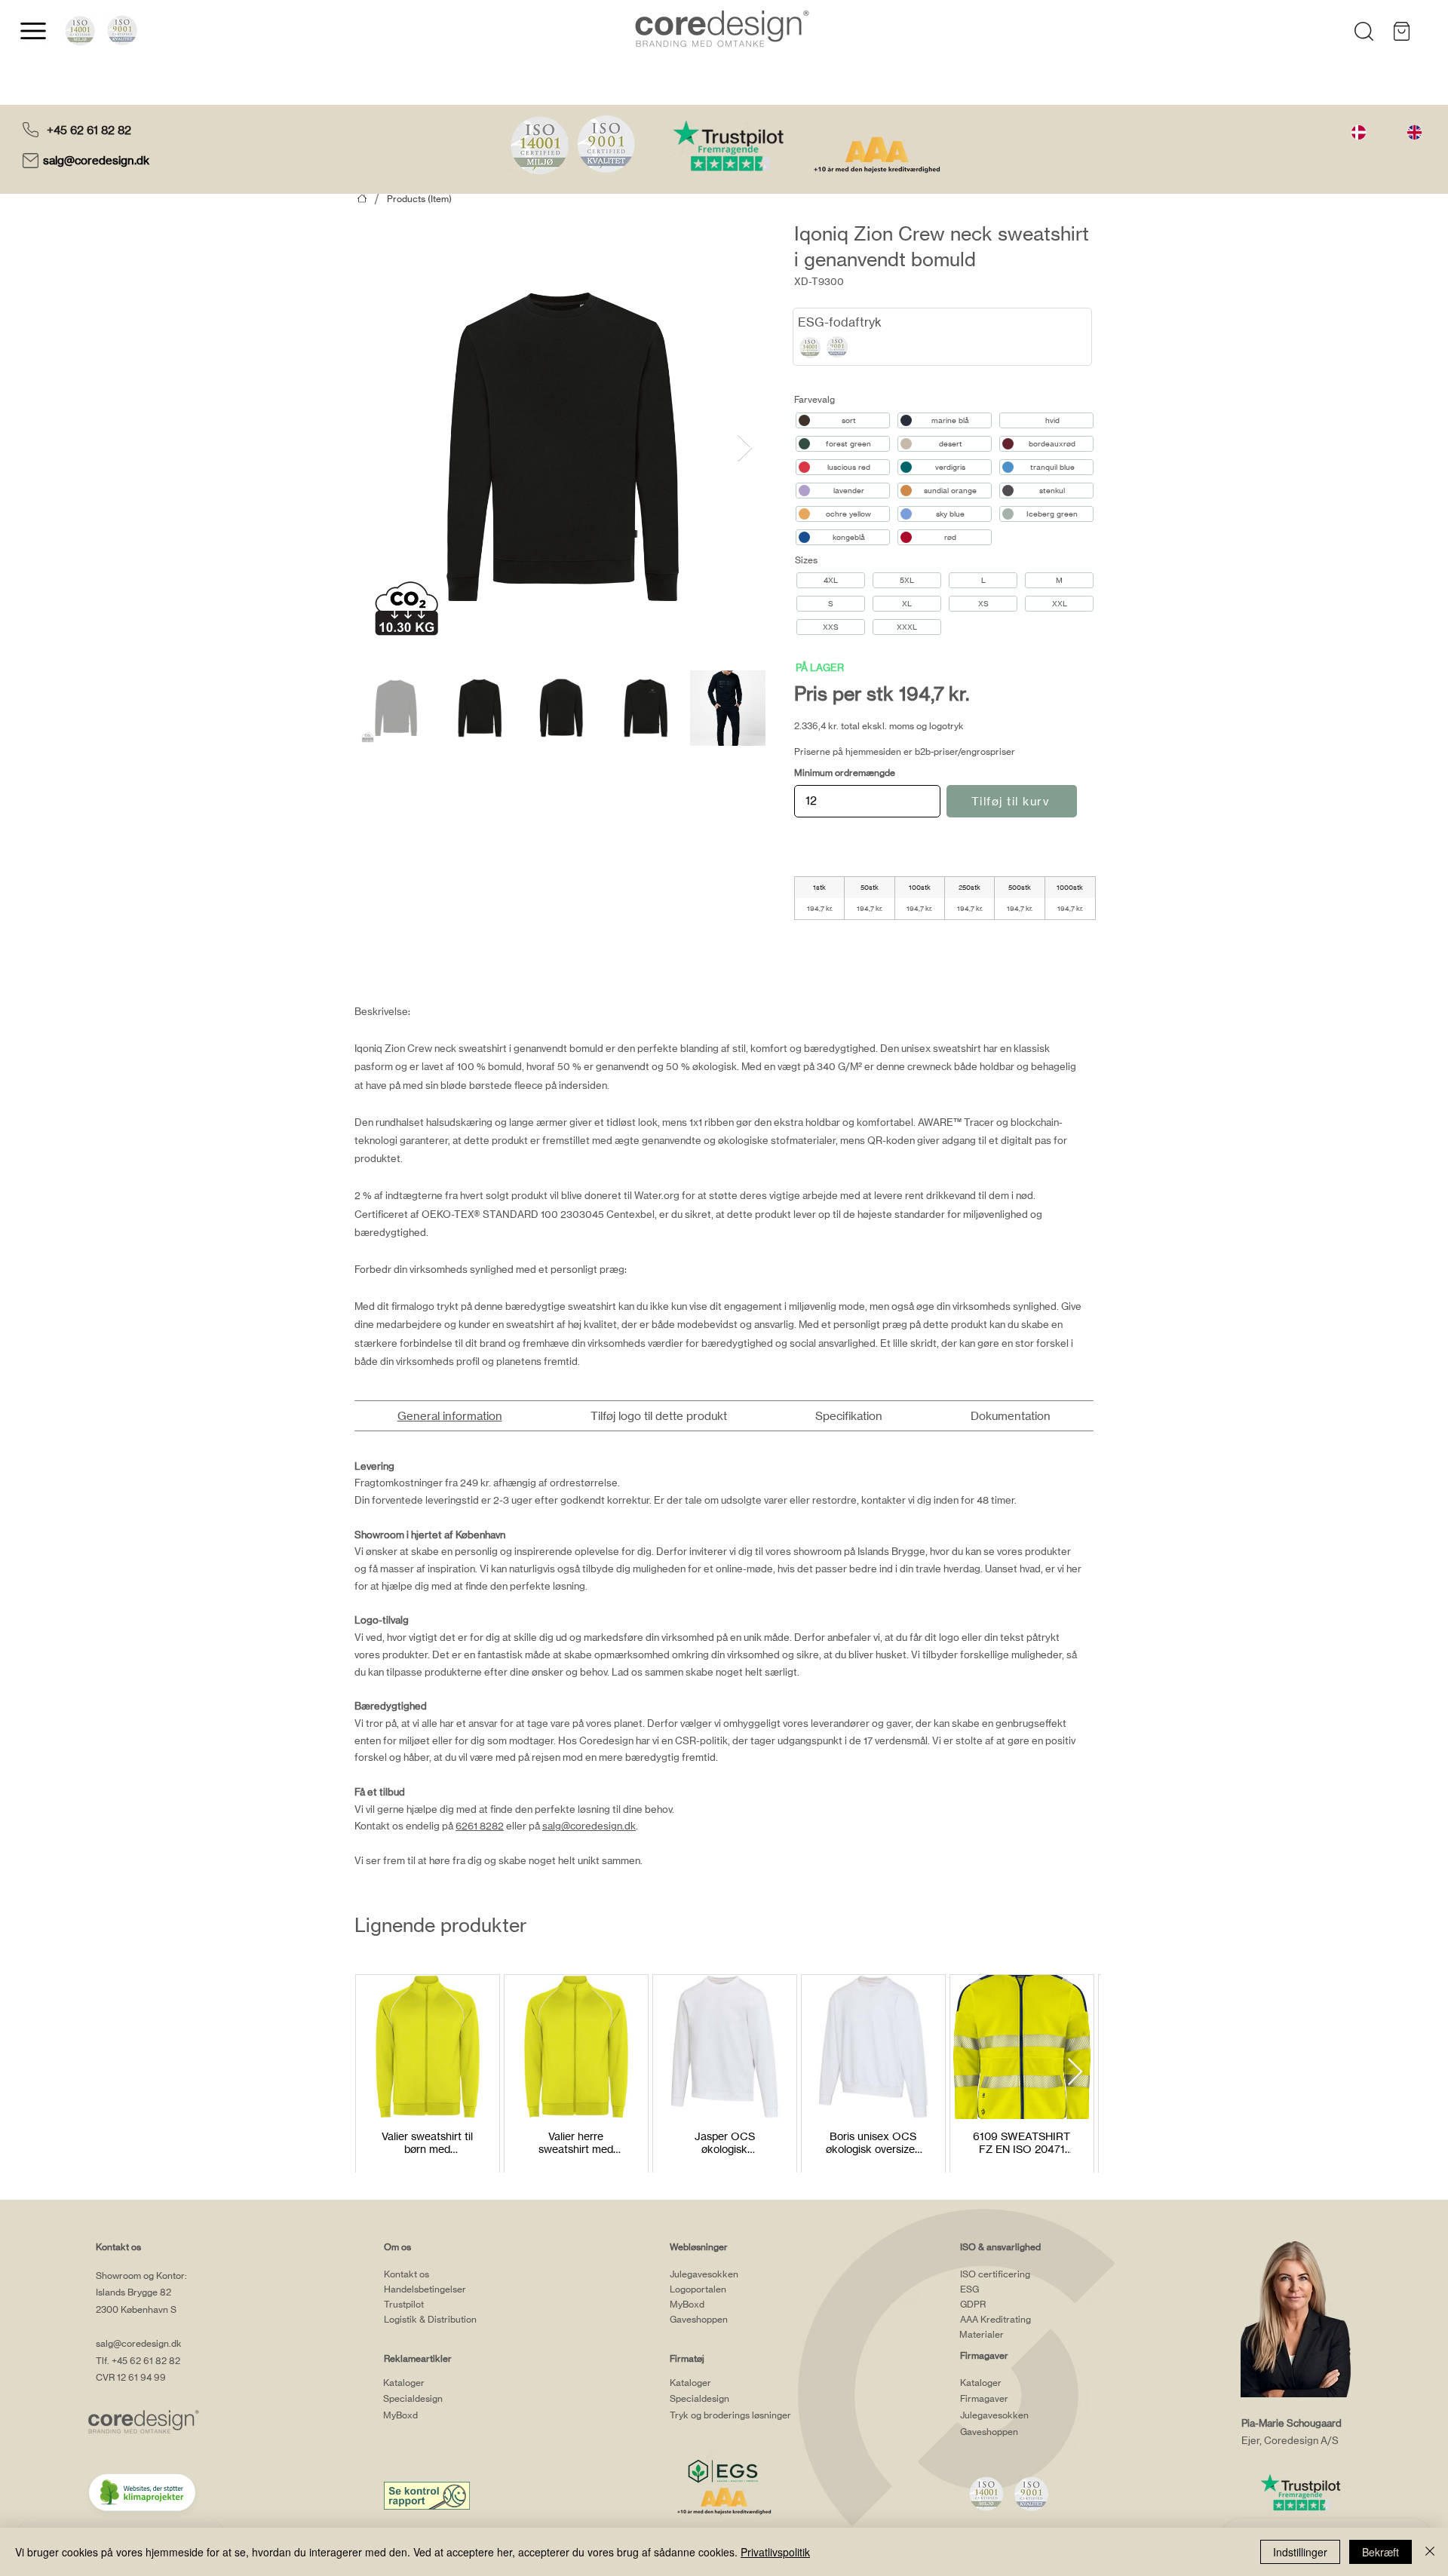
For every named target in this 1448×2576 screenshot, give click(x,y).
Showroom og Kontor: (141, 2275)
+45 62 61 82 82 (89, 130)
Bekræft (1381, 2552)
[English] (1414, 132)
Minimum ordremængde (845, 773)
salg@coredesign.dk (98, 160)
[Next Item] (745, 448)
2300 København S (136, 2309)
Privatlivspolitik (775, 2552)
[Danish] (1359, 132)
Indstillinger (1300, 2552)
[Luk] (1430, 2552)
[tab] (449, 1416)
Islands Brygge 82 (133, 2292)
